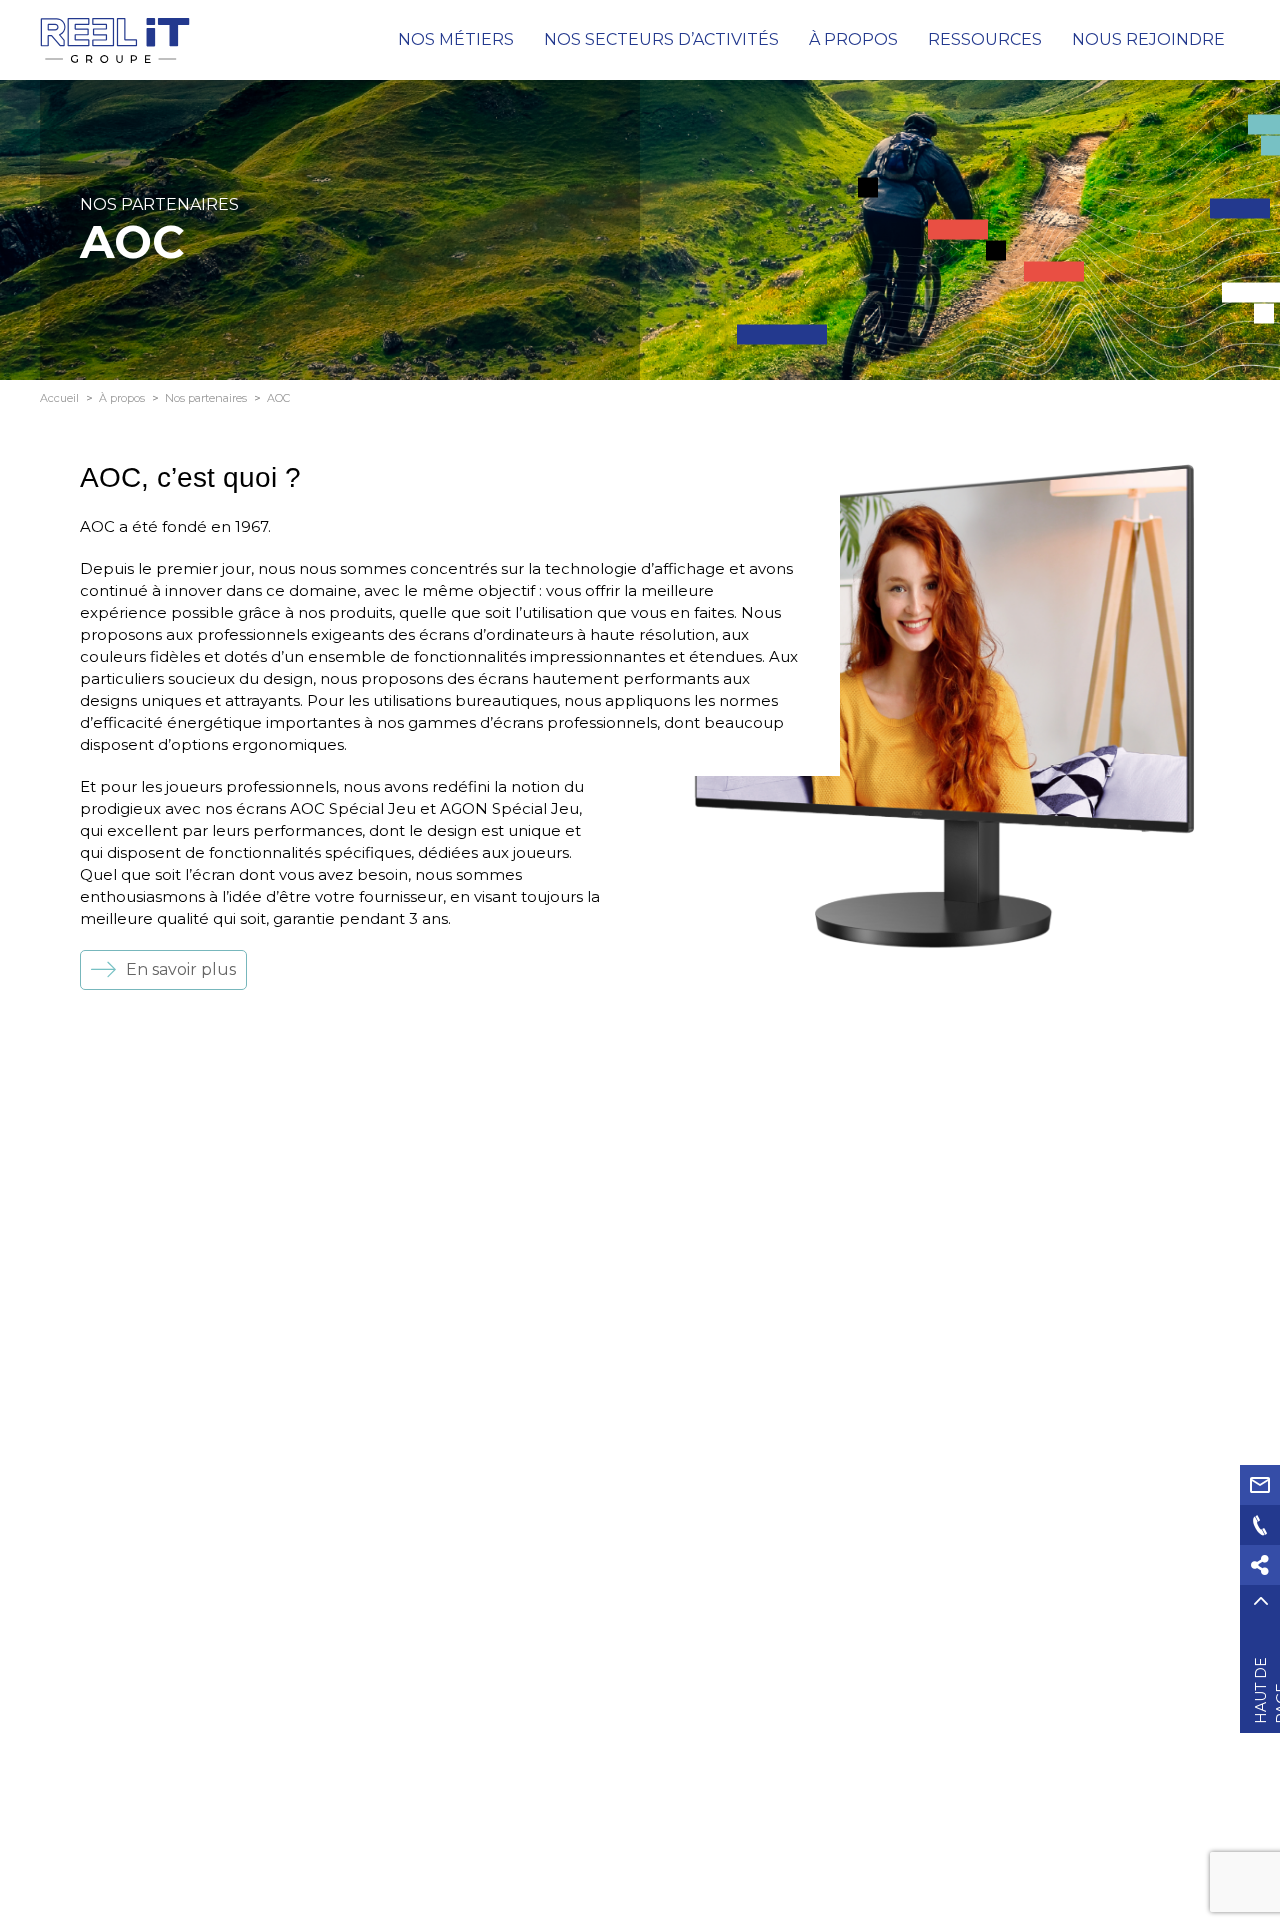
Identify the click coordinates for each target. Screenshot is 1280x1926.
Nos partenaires (206, 398)
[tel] (1260, 1525)
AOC (278, 398)
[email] (1260, 1485)
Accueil (59, 398)
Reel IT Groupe (115, 40)
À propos (122, 398)
